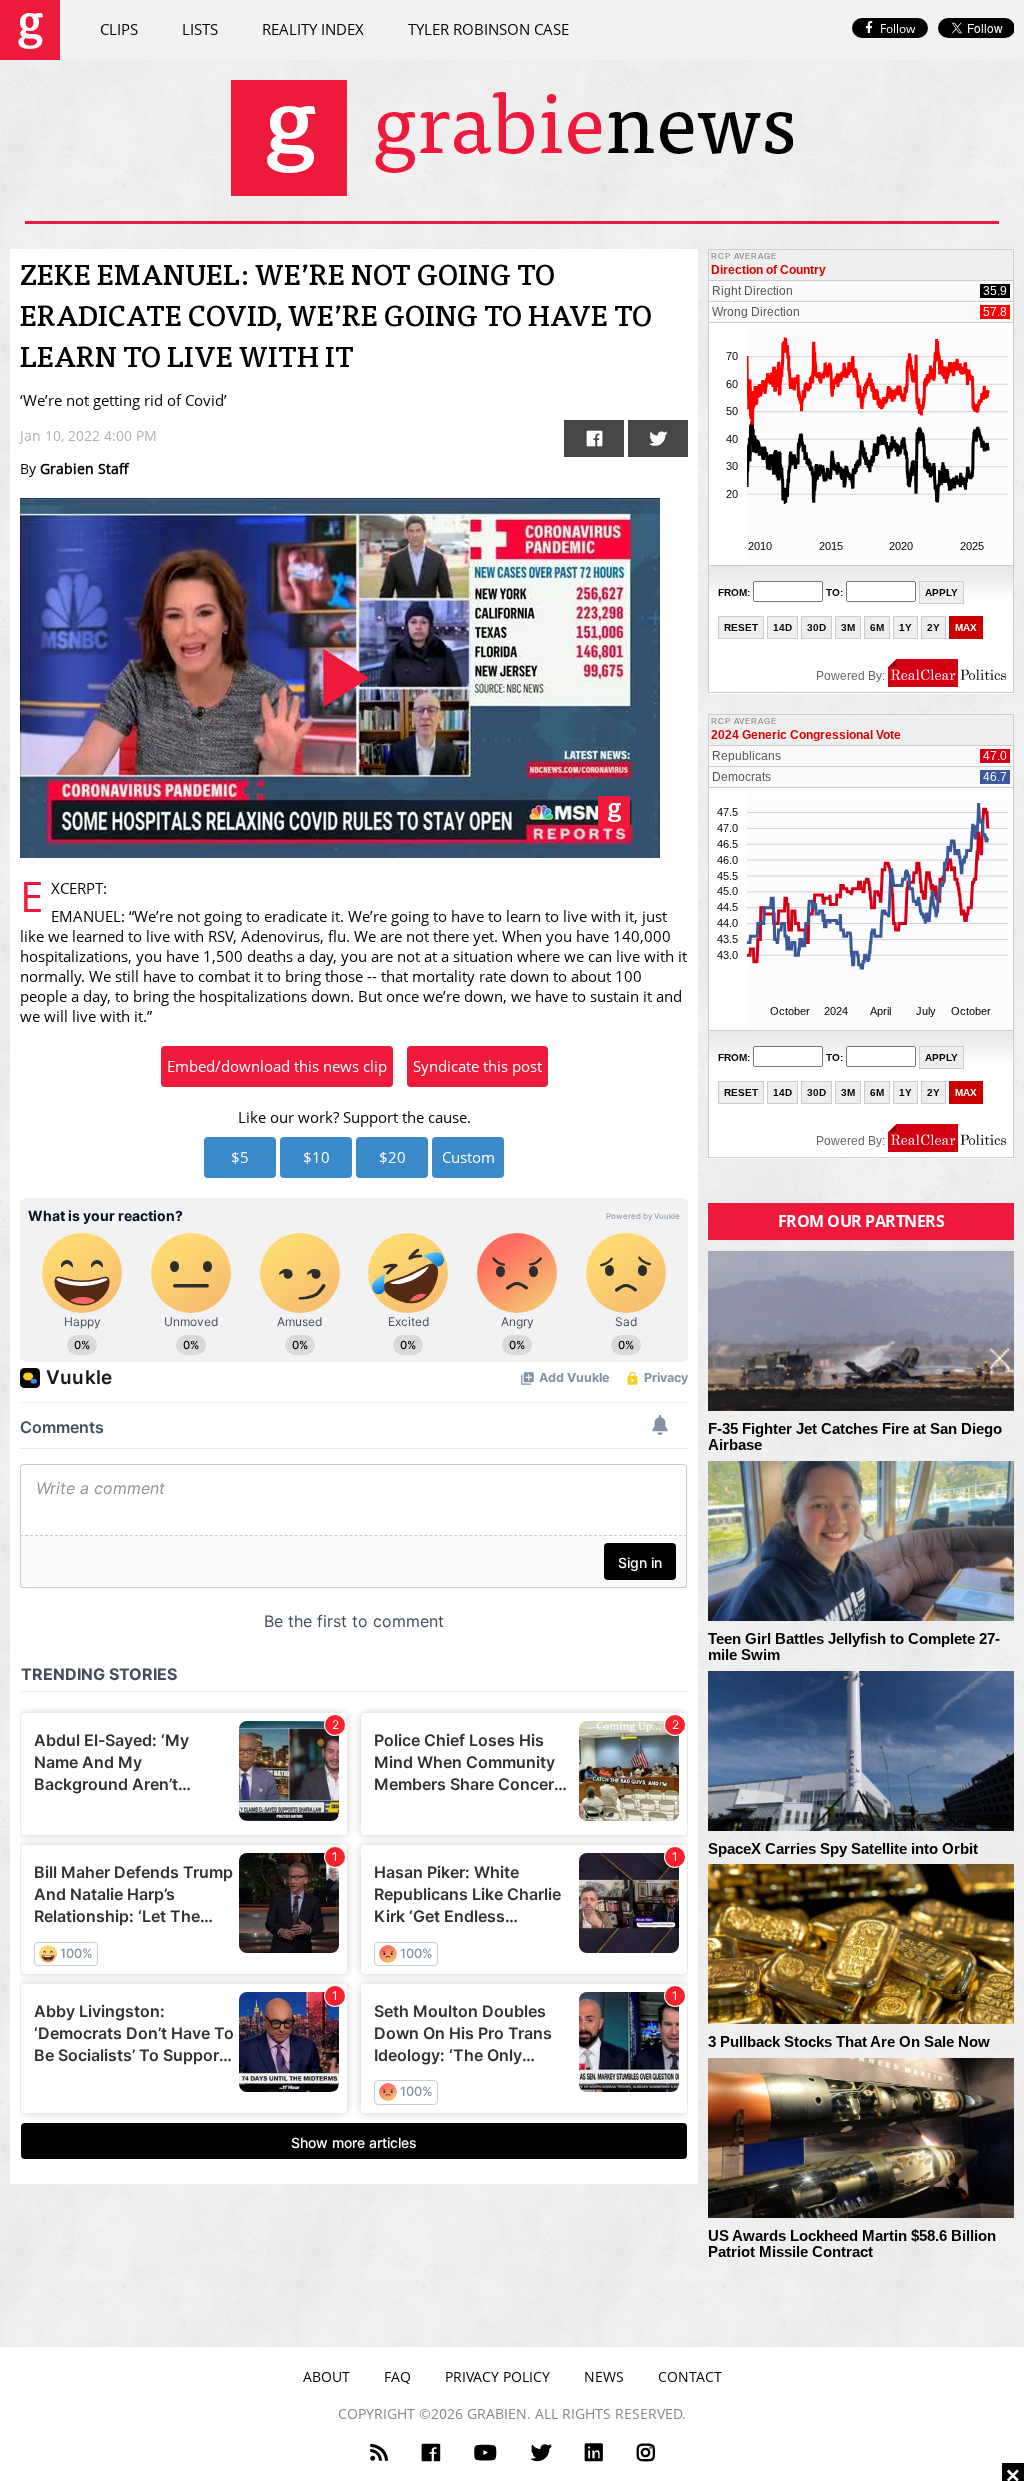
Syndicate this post (477, 1066)
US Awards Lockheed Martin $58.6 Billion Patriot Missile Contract (852, 2244)
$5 (240, 1157)
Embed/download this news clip (277, 1066)
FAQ (397, 2376)
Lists (200, 29)
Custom (468, 1157)
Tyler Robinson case (488, 29)
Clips (119, 29)
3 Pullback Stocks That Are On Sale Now (849, 2042)
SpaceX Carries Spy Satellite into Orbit (843, 1849)
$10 (316, 1157)
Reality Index (313, 29)
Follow (897, 28)
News (604, 2376)
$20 (392, 1157)
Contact (690, 2376)
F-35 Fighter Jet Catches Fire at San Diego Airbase (855, 1437)
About (326, 2376)
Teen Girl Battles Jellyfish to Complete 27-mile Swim (854, 1647)
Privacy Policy (497, 2376)
